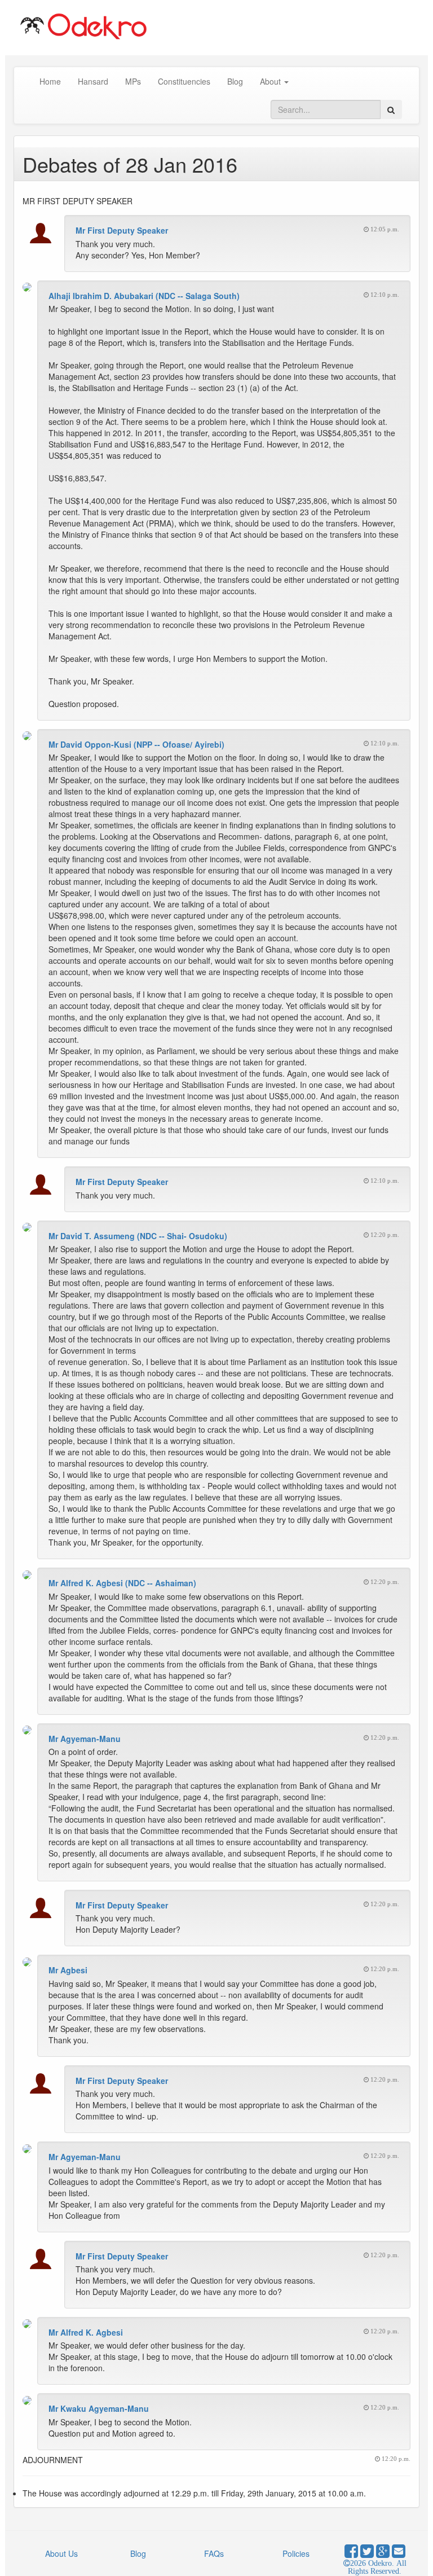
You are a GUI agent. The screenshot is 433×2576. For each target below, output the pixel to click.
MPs (133, 81)
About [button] (271, 81)
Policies (296, 2553)
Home (50, 81)
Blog (235, 81)
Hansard (93, 81)
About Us (61, 2553)
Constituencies (184, 81)
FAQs (214, 2553)
